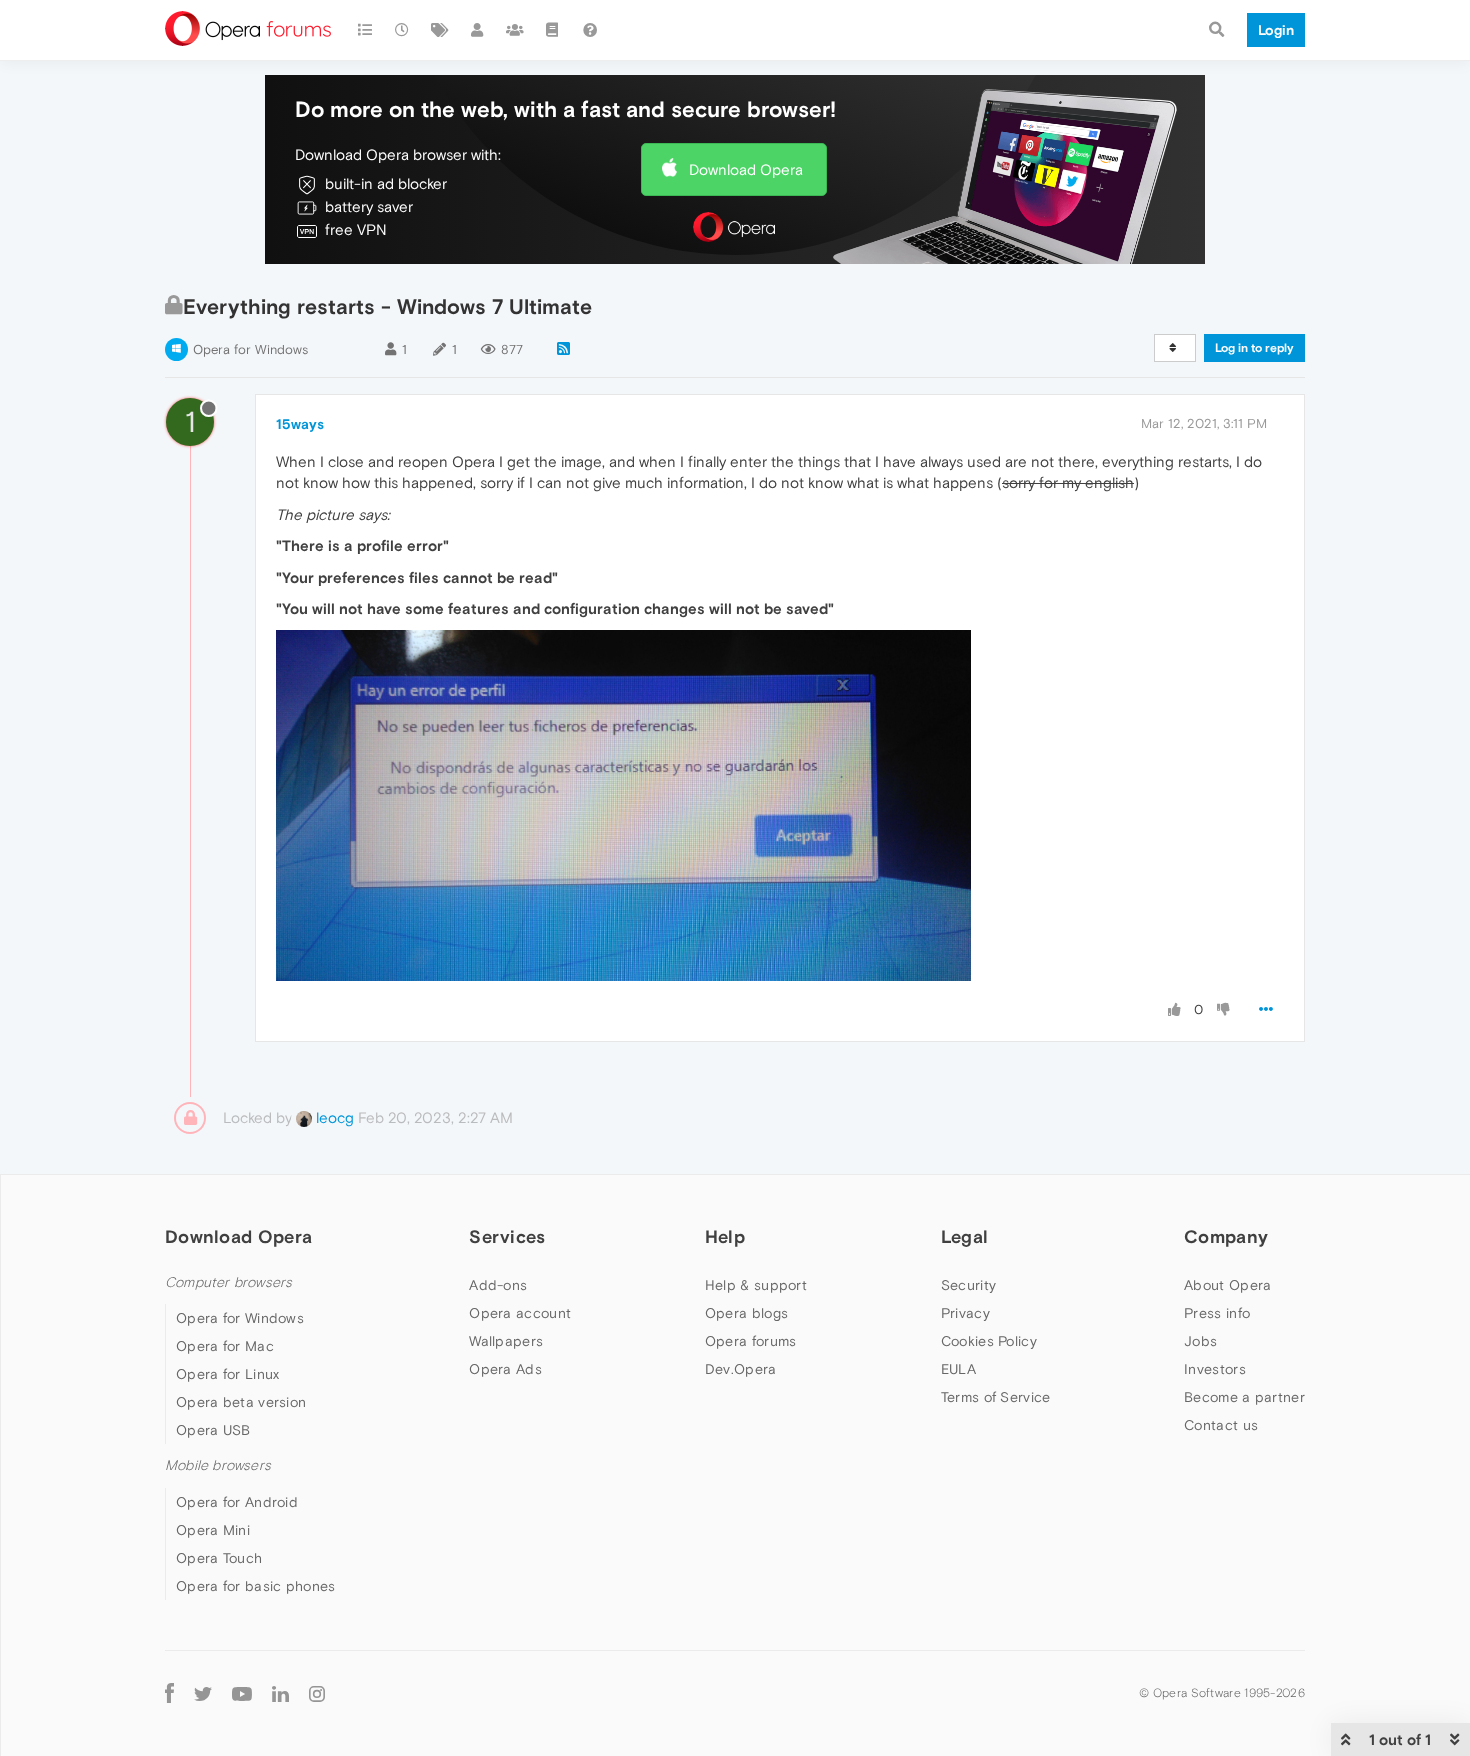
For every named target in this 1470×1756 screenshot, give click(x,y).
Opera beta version (241, 1402)
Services (507, 1236)
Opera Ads (505, 1369)
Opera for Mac (225, 1346)
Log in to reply (1254, 348)
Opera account (520, 1313)
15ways (300, 424)
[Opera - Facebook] (169, 1693)
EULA (958, 1369)
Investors (1215, 1369)
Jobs (1200, 1341)
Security (968, 1285)
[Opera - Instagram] (317, 1693)
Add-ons (498, 1285)
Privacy (965, 1313)
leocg (333, 1117)
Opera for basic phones (256, 1586)
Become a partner (1244, 1397)
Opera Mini (213, 1530)
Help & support (756, 1285)
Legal (965, 1236)
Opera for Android (237, 1502)
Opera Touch (219, 1558)
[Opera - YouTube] (242, 1693)
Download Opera (746, 169)
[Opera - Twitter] (203, 1693)
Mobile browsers (218, 1465)
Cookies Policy (989, 1341)
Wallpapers (506, 1341)
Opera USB (213, 1430)
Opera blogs (746, 1313)
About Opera (1227, 1285)
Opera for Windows (250, 349)
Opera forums (751, 1341)
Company (1226, 1236)
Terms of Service (996, 1397)
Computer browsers (228, 1282)
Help (725, 1236)
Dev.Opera (741, 1369)
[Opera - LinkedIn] (280, 1693)
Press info (1217, 1313)
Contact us (1221, 1425)
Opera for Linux (228, 1374)
